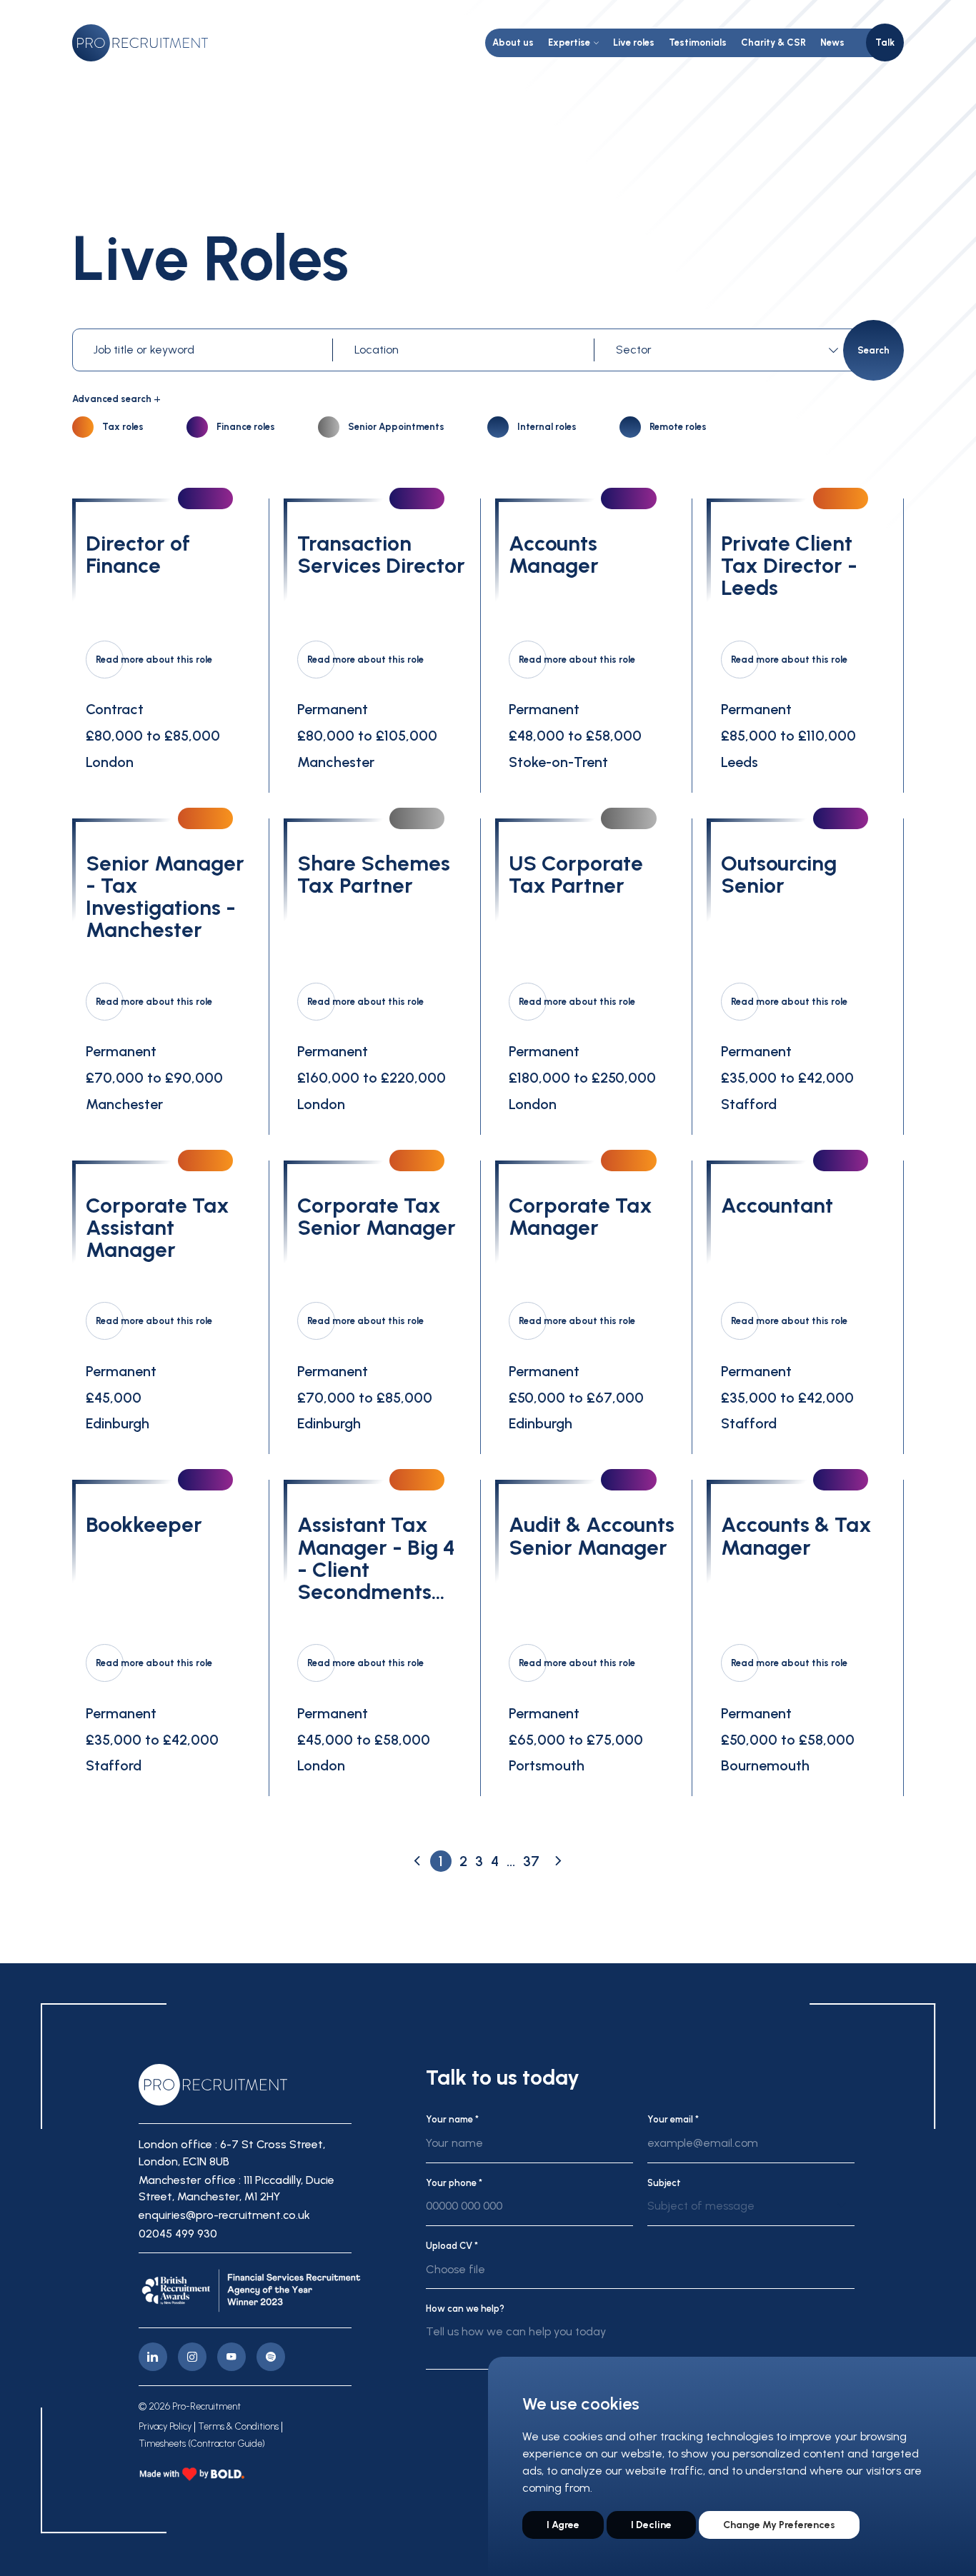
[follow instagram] (192, 2357)
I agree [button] (563, 2525)
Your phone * (454, 2183)
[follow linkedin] (153, 2357)
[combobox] (729, 350)
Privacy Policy (165, 2427)
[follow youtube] (231, 2357)
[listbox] (751, 2212)
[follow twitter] (271, 2357)
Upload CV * (452, 2246)
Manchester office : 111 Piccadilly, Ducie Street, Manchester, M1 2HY (236, 2189)
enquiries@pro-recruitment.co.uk (224, 2215)
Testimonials (698, 42)
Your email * (673, 2119)
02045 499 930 (178, 2234)
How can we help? (465, 2309)
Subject (664, 2183)
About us (513, 42)
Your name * (452, 2119)
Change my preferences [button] (779, 2525)
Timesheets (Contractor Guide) (202, 2444)
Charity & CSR (773, 42)
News (832, 42)
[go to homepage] (140, 43)
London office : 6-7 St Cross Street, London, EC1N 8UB (232, 2153)
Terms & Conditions (238, 2427)
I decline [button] (651, 2525)
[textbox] (725, 350)
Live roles (634, 42)
